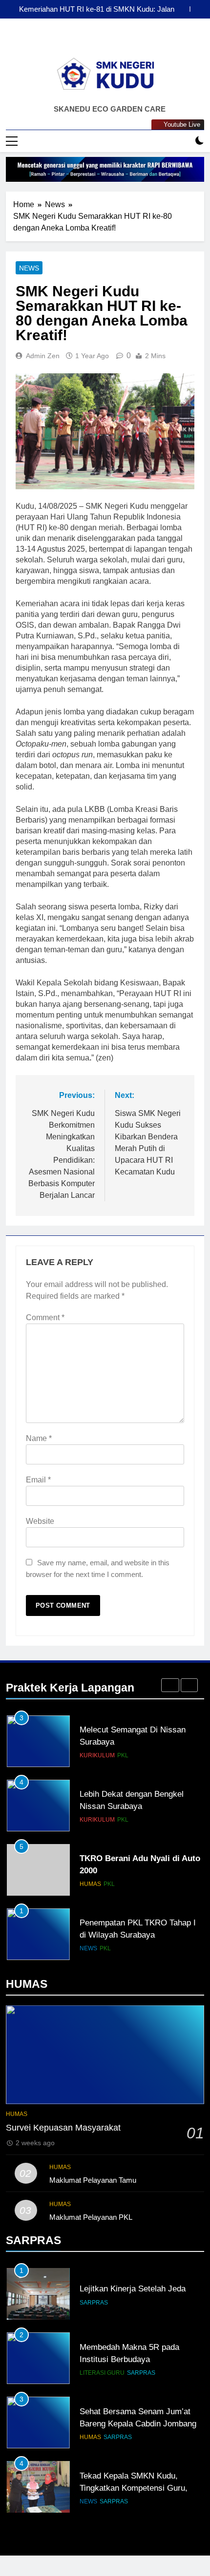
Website (40, 1521)
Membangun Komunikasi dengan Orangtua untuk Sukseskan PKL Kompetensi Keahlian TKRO (139, 1935)
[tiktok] (117, 41)
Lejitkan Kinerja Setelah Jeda (133, 2288)
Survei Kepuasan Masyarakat (63, 2128)
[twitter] (128, 41)
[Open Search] (183, 141)
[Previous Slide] (182, 9)
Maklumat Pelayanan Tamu (93, 2180)
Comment (45, 1317)
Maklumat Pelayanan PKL (91, 2217)
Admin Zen (43, 356)
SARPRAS (94, 2303)
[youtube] (105, 41)
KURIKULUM (97, 1755)
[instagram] (93, 41)
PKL (123, 1755)
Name (39, 1438)
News (29, 268)
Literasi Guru (102, 2373)
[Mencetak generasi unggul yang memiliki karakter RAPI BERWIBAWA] (105, 169)
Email (38, 1480)
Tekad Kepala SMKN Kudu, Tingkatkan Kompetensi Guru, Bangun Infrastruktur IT (134, 2488)
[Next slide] (197, 9)
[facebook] (82, 41)
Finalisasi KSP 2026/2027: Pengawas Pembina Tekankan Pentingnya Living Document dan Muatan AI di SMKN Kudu (93, 9)
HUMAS (90, 1820)
